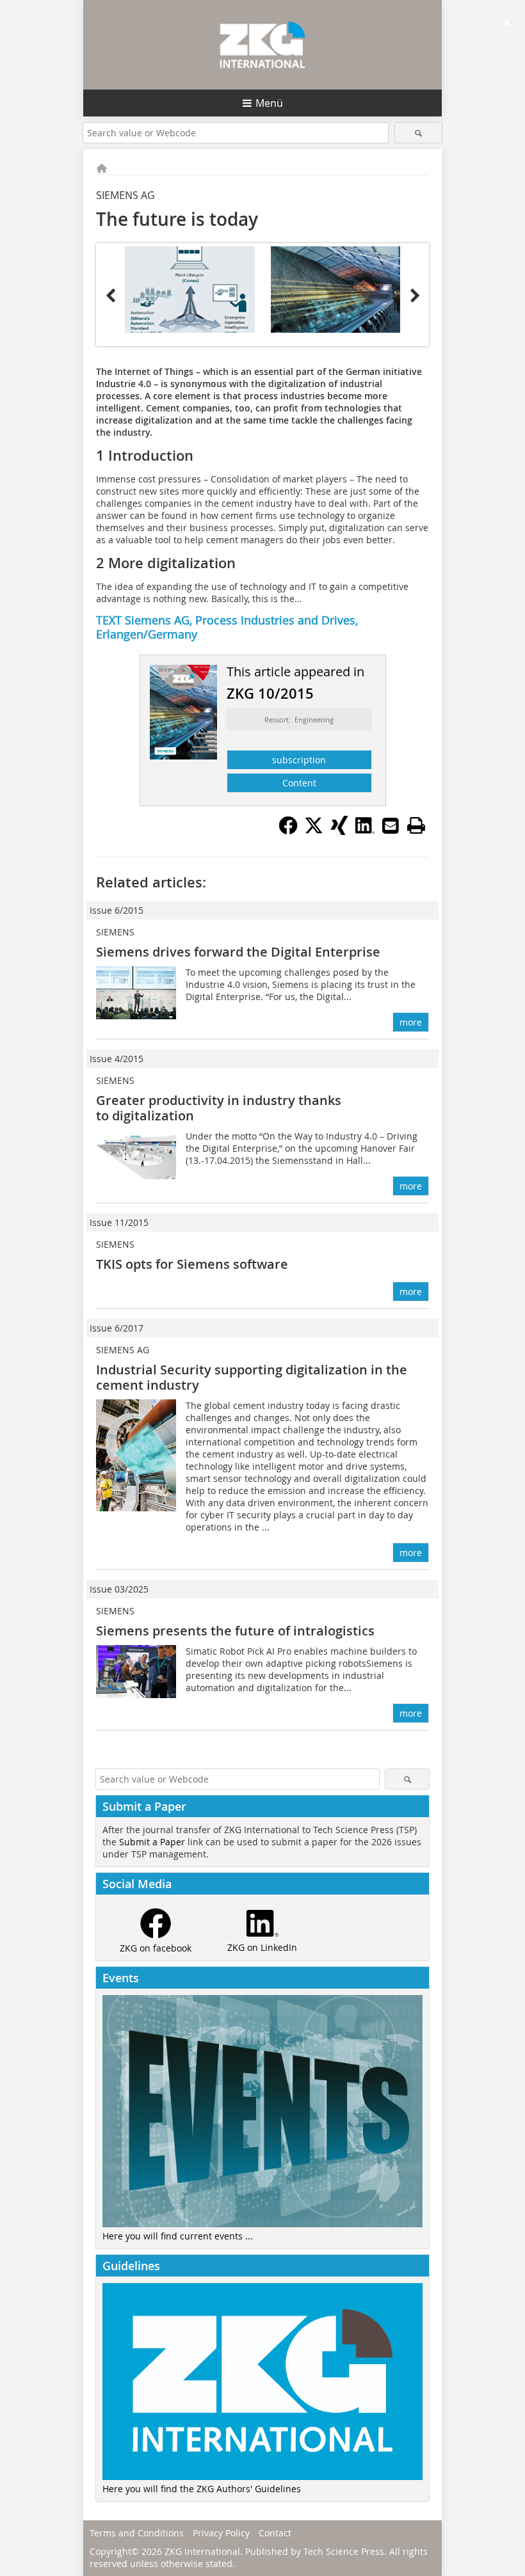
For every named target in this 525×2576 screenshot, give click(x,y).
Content (299, 783)
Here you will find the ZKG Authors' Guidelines (202, 2489)
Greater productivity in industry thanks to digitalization (219, 1108)
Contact (275, 2533)
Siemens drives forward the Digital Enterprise (238, 952)
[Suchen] (418, 133)
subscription (299, 760)
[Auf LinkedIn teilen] (365, 831)
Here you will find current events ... (178, 2236)
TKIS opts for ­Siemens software (192, 1264)
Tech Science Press (344, 2551)
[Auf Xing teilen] (339, 831)
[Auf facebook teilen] (288, 831)
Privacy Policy (221, 2533)
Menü (269, 103)
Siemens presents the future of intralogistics (235, 1631)
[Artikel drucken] (416, 825)
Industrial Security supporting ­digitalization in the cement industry (252, 1377)
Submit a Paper (152, 1842)
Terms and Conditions (137, 2533)
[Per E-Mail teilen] (391, 825)
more (411, 1022)
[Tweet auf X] (314, 831)
